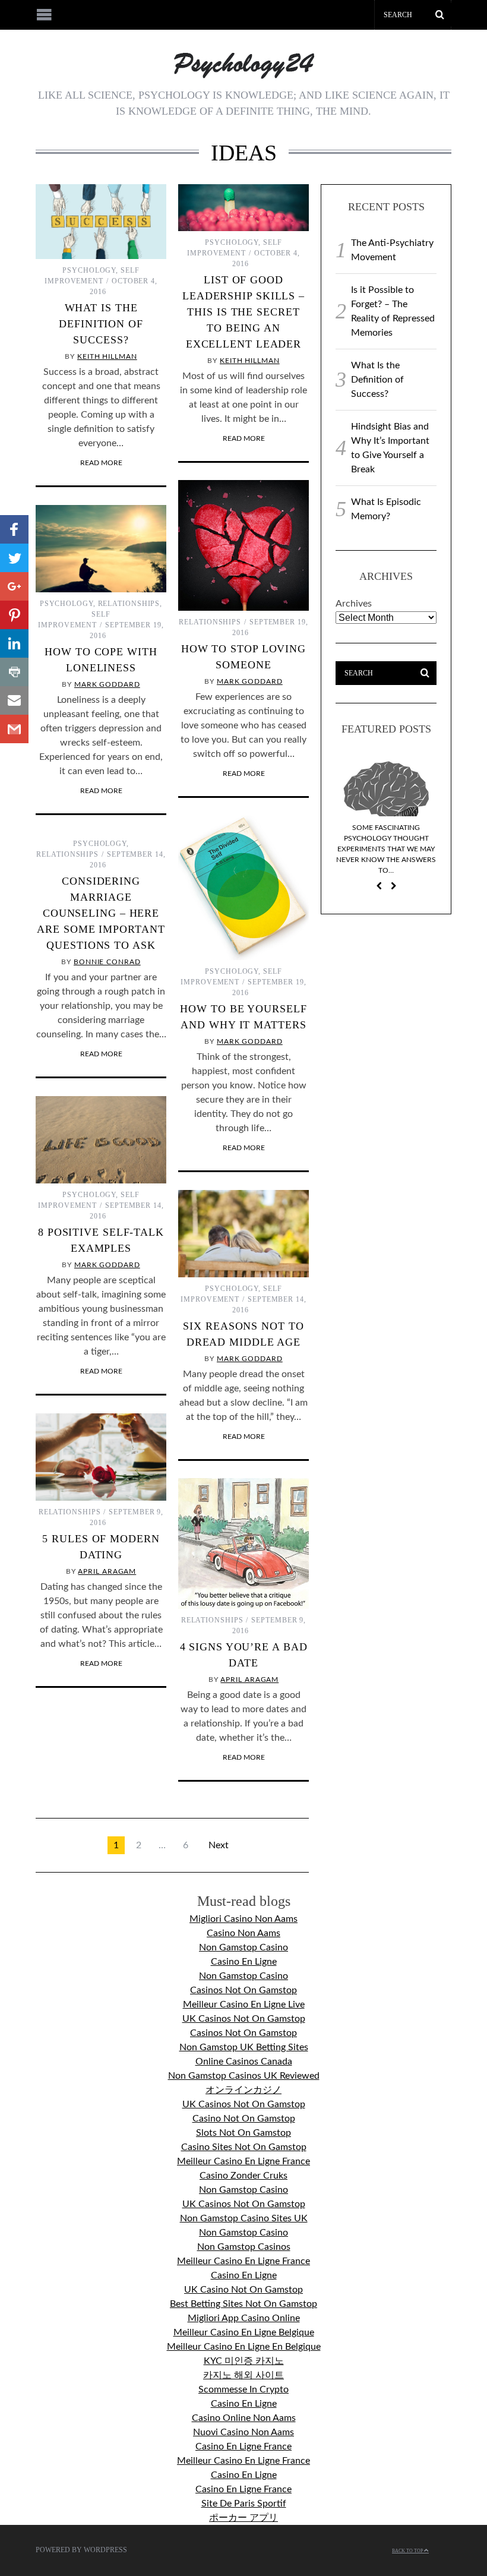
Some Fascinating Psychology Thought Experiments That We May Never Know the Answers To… (386, 849)
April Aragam (107, 1571)
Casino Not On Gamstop (244, 2119)
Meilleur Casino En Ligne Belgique (244, 2332)
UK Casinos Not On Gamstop (244, 2019)
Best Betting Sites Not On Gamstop (243, 2304)
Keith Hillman (107, 356)
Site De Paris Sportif (244, 2504)
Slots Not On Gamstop (243, 2133)
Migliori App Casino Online (244, 2318)
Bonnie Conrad (107, 962)
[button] (14, 529)
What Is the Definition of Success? (101, 324)
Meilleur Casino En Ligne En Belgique (244, 2347)
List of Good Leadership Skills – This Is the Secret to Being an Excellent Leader (243, 312)
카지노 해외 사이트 (243, 2375)
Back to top (408, 2551)
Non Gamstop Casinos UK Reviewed (244, 2076)
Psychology (89, 270)
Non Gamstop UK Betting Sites (244, 2047)
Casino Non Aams (243, 1933)
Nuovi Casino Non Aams (243, 2432)
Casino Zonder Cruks (243, 2176)
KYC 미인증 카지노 (244, 2361)
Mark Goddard (250, 681)
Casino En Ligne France (243, 2446)
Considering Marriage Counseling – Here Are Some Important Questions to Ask (101, 913)
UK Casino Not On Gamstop (243, 2290)
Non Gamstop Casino (243, 1947)
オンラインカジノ (243, 2090)
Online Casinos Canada (244, 2062)
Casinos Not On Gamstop (243, 1990)
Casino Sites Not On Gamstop (244, 2147)
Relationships (210, 622)
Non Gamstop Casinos (244, 2247)
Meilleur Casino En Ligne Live (244, 2004)
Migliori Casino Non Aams (243, 1919)
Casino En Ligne (244, 1962)
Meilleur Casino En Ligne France (243, 2161)
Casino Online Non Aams (244, 2418)
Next (219, 1845)
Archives (354, 604)
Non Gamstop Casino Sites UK (244, 2218)
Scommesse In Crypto (243, 2389)
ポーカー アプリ (243, 2518)
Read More (101, 463)
